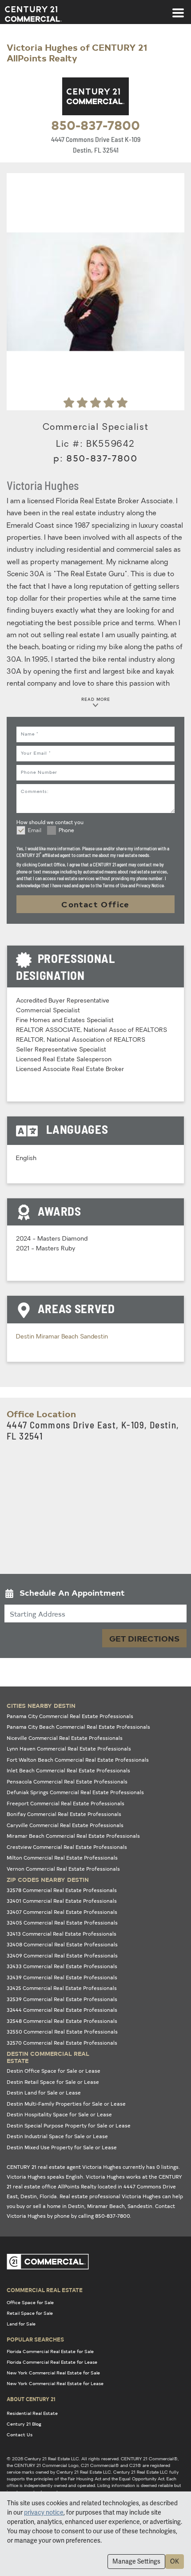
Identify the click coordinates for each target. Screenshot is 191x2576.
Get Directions (144, 1638)
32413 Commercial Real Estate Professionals (62, 1934)
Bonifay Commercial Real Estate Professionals (64, 1814)
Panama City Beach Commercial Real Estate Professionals (78, 1727)
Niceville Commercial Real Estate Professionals (65, 1738)
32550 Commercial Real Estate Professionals (62, 2032)
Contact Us (20, 2434)
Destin (26, 1337)
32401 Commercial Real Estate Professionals (62, 1901)
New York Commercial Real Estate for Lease (55, 2383)
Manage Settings (136, 2561)
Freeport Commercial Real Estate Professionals (66, 1803)
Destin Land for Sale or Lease (44, 2093)
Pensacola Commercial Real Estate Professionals (67, 1781)
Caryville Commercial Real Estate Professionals (65, 1825)
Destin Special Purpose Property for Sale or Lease (69, 2125)
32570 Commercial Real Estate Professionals (62, 2043)
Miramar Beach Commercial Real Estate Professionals (73, 1836)
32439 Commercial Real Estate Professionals (62, 1977)
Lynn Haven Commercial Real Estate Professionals (69, 1749)
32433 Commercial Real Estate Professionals (62, 1966)
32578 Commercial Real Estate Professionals (62, 1890)
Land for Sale (21, 2324)
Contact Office (95, 904)
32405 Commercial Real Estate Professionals (62, 1923)
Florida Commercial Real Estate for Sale (50, 2351)
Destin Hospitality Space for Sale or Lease (59, 2114)
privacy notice (44, 2512)
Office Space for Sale (30, 2302)
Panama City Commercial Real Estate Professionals (70, 1716)
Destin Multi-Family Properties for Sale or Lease (66, 2104)
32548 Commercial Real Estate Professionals (62, 2021)
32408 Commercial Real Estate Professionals (62, 1944)
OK (175, 2561)
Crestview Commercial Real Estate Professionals (67, 1847)
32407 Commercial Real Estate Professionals (62, 1912)
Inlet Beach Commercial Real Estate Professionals (68, 1770)
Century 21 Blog (24, 2424)
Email (35, 831)
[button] (95, 1595)
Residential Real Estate (32, 2413)
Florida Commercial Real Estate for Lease (52, 2362)
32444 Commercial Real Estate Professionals (62, 2010)
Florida (48, 2196)
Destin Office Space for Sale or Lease (54, 2071)
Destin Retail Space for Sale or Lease (53, 2082)
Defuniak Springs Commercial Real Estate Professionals (75, 1792)
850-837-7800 (95, 125)
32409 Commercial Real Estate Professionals (62, 1955)
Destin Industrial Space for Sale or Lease (57, 2136)
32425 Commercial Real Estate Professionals (62, 1988)
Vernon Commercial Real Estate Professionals (63, 1869)
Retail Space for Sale (30, 2313)
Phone (66, 831)
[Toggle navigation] (178, 8)
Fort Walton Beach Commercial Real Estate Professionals (78, 1760)
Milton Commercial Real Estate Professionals (62, 1858)
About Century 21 (31, 2399)
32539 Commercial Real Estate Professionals (62, 1999)
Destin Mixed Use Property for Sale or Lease (62, 2147)
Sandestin (94, 1337)
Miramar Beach (58, 1337)
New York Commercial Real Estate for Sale (53, 2373)
